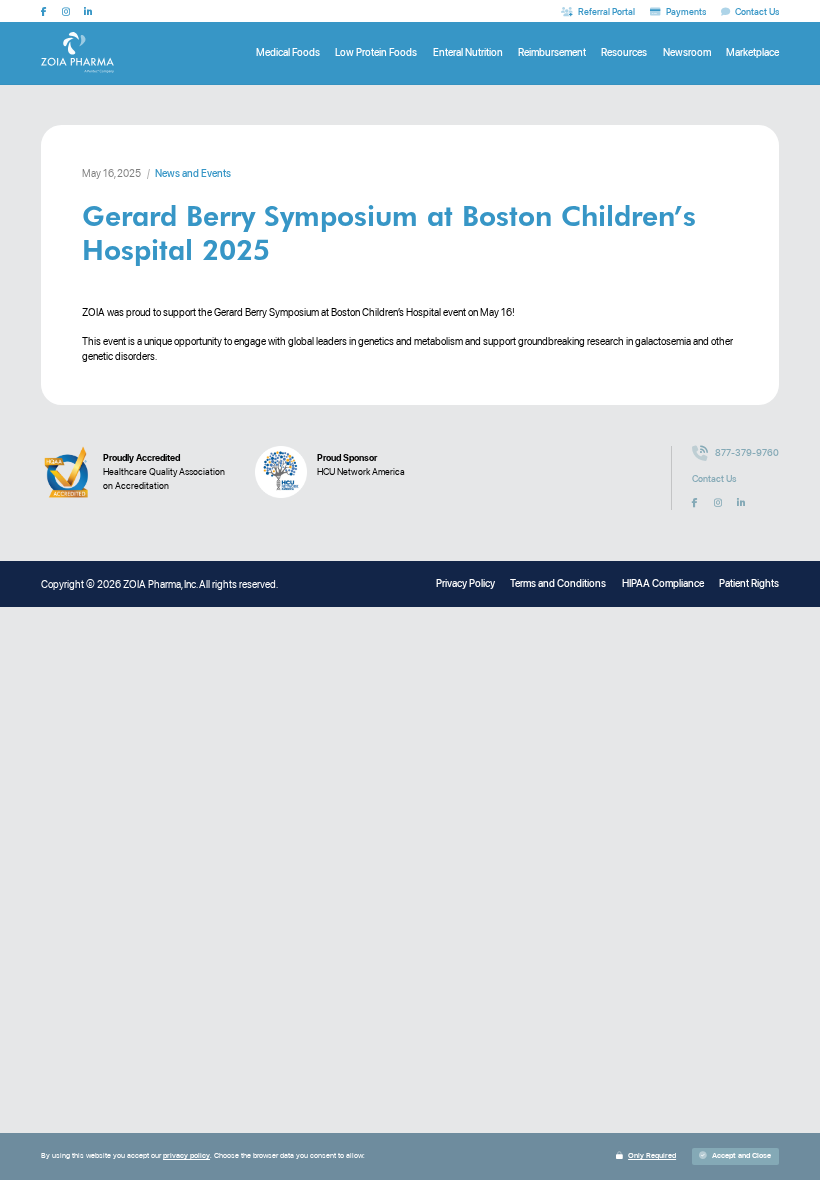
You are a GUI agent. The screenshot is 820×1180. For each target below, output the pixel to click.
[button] (736, 1156)
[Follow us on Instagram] (66, 11)
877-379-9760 (747, 452)
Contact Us (714, 478)
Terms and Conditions (558, 583)
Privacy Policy (465, 583)
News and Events (193, 173)
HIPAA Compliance (663, 583)
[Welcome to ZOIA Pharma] (77, 52)
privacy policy (186, 1155)
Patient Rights (749, 583)
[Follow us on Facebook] (44, 11)
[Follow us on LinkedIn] (88, 11)
